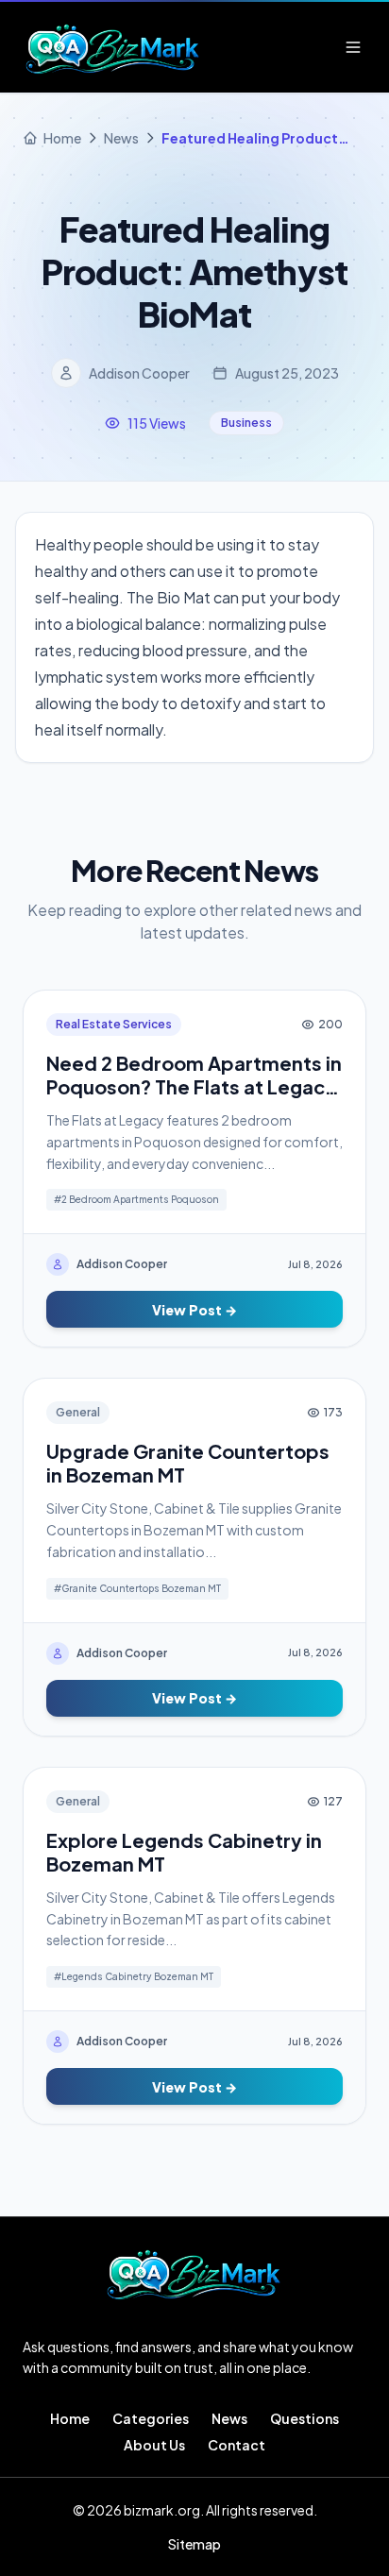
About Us (154, 2445)
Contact (237, 2445)
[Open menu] (353, 47)
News (229, 2418)
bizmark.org (162, 2510)
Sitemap (194, 2544)
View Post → (194, 1310)
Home (70, 2418)
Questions (304, 2418)
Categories (151, 2418)
